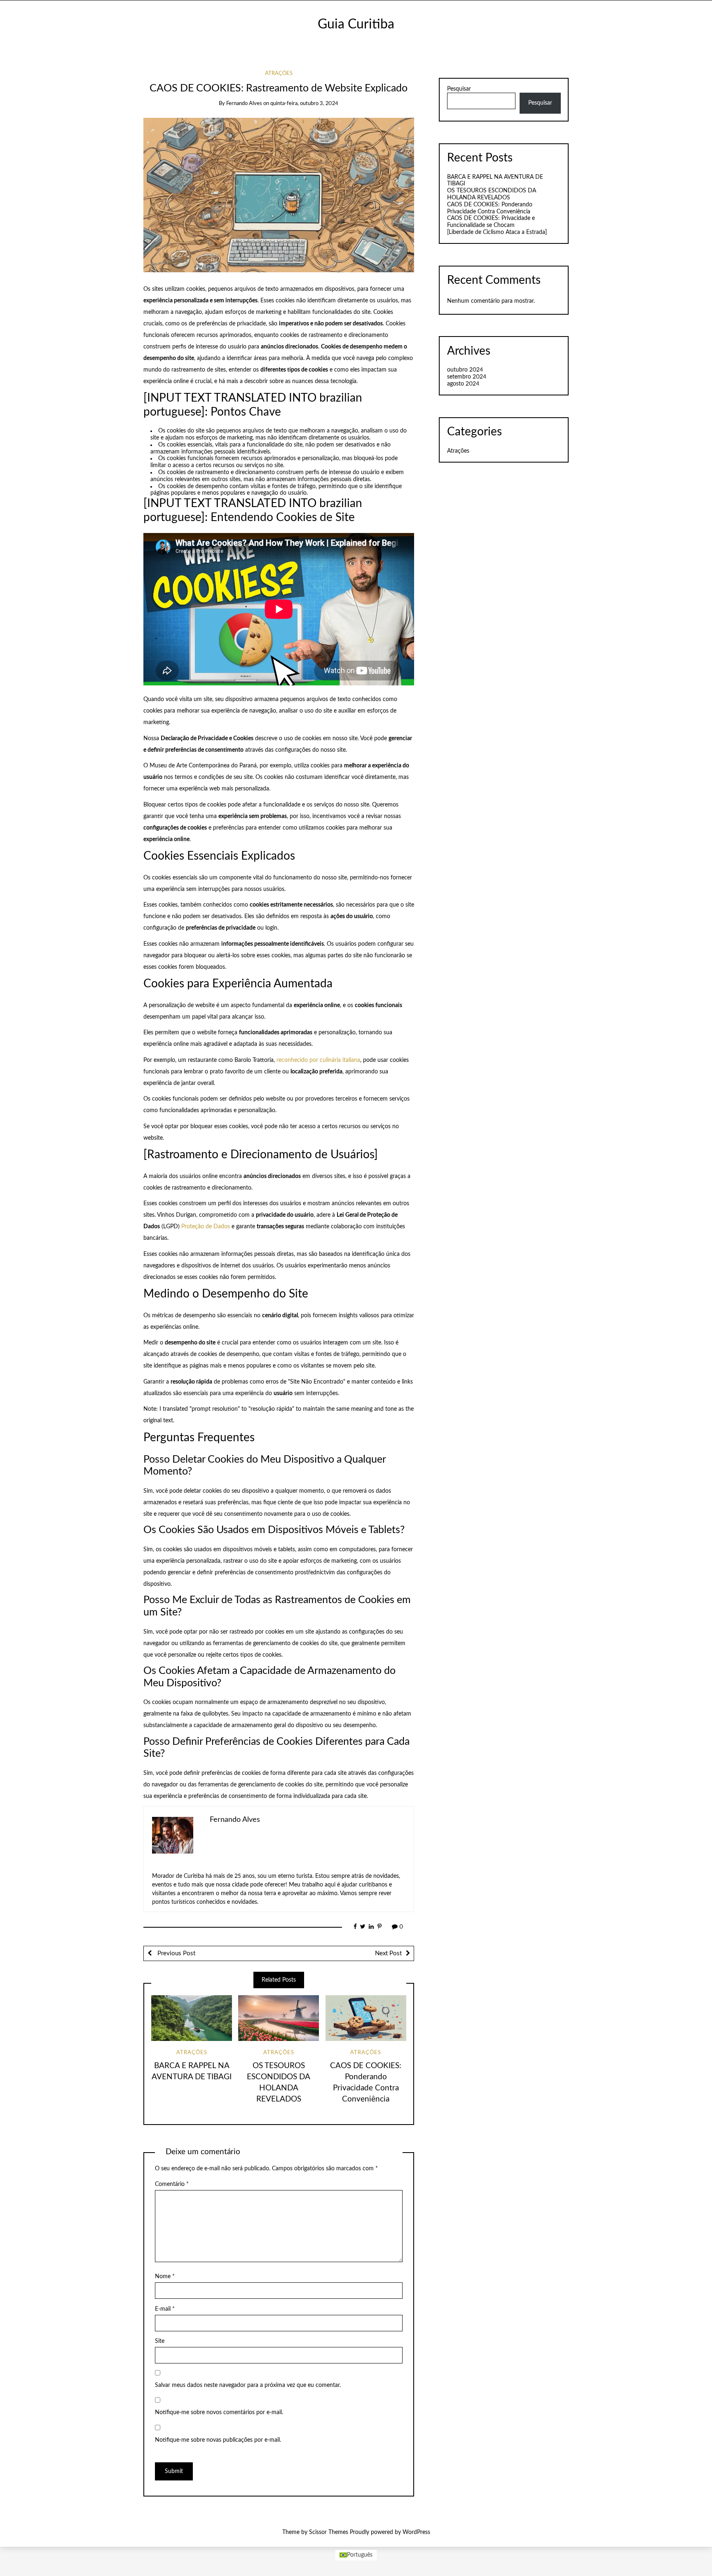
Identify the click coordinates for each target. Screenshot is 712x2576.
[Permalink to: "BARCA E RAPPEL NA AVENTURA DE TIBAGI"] (192, 2018)
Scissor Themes (329, 2532)
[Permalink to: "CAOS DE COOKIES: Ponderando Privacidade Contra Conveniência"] (366, 2018)
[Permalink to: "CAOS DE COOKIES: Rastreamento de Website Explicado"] (279, 195)
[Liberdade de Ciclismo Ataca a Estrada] (497, 232)
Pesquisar (459, 89)
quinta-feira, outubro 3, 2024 (304, 104)
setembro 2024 (467, 377)
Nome (165, 2277)
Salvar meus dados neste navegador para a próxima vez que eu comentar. (248, 2385)
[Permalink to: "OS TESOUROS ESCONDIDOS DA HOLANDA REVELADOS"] (279, 2018)
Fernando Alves (244, 104)
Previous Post (176, 1953)
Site (160, 2341)
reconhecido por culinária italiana (318, 1060)
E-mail (165, 2309)
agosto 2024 (463, 384)
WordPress (416, 2532)
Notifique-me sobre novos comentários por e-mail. (219, 2412)
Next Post (388, 1953)
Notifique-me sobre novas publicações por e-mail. (218, 2440)
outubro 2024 (465, 370)
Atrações (279, 74)
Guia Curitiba (356, 25)
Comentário (172, 2184)
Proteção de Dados (206, 1227)
